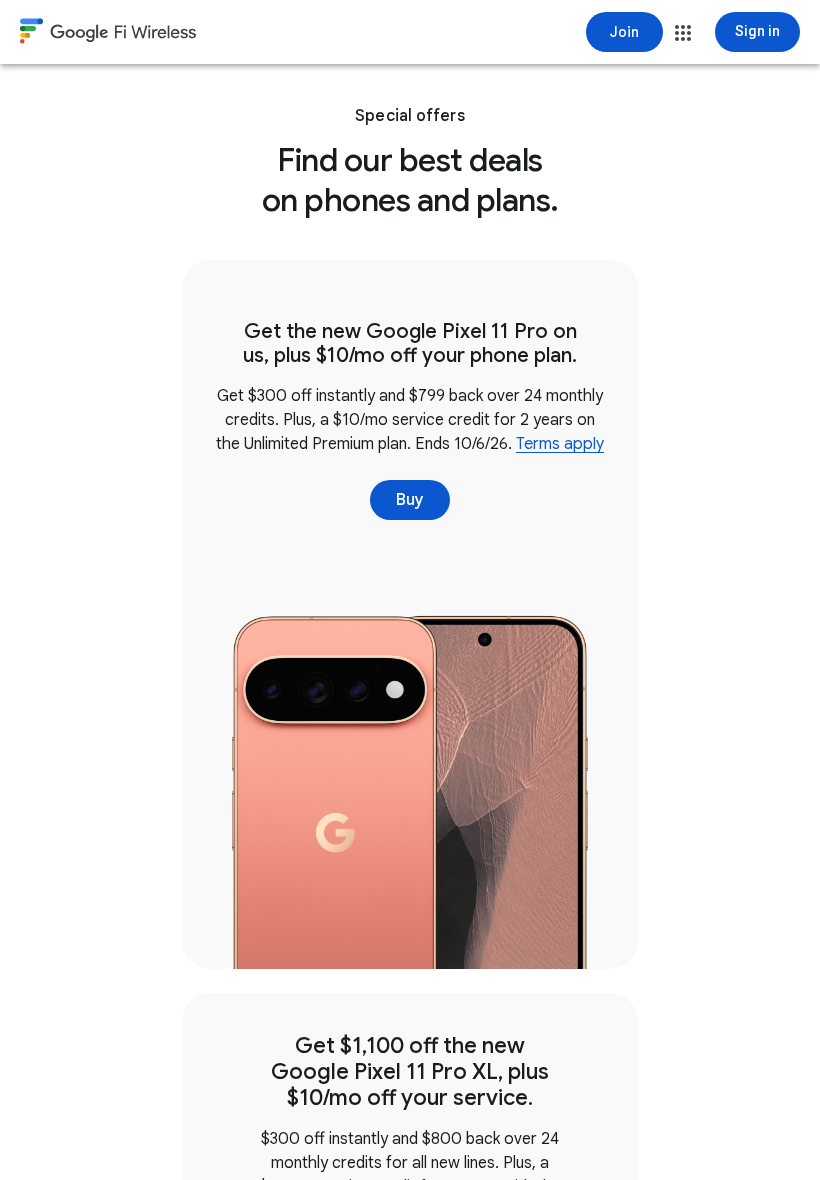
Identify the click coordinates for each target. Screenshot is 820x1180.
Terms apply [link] (560, 444)
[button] (683, 33)
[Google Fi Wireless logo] (108, 34)
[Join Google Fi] (624, 32)
